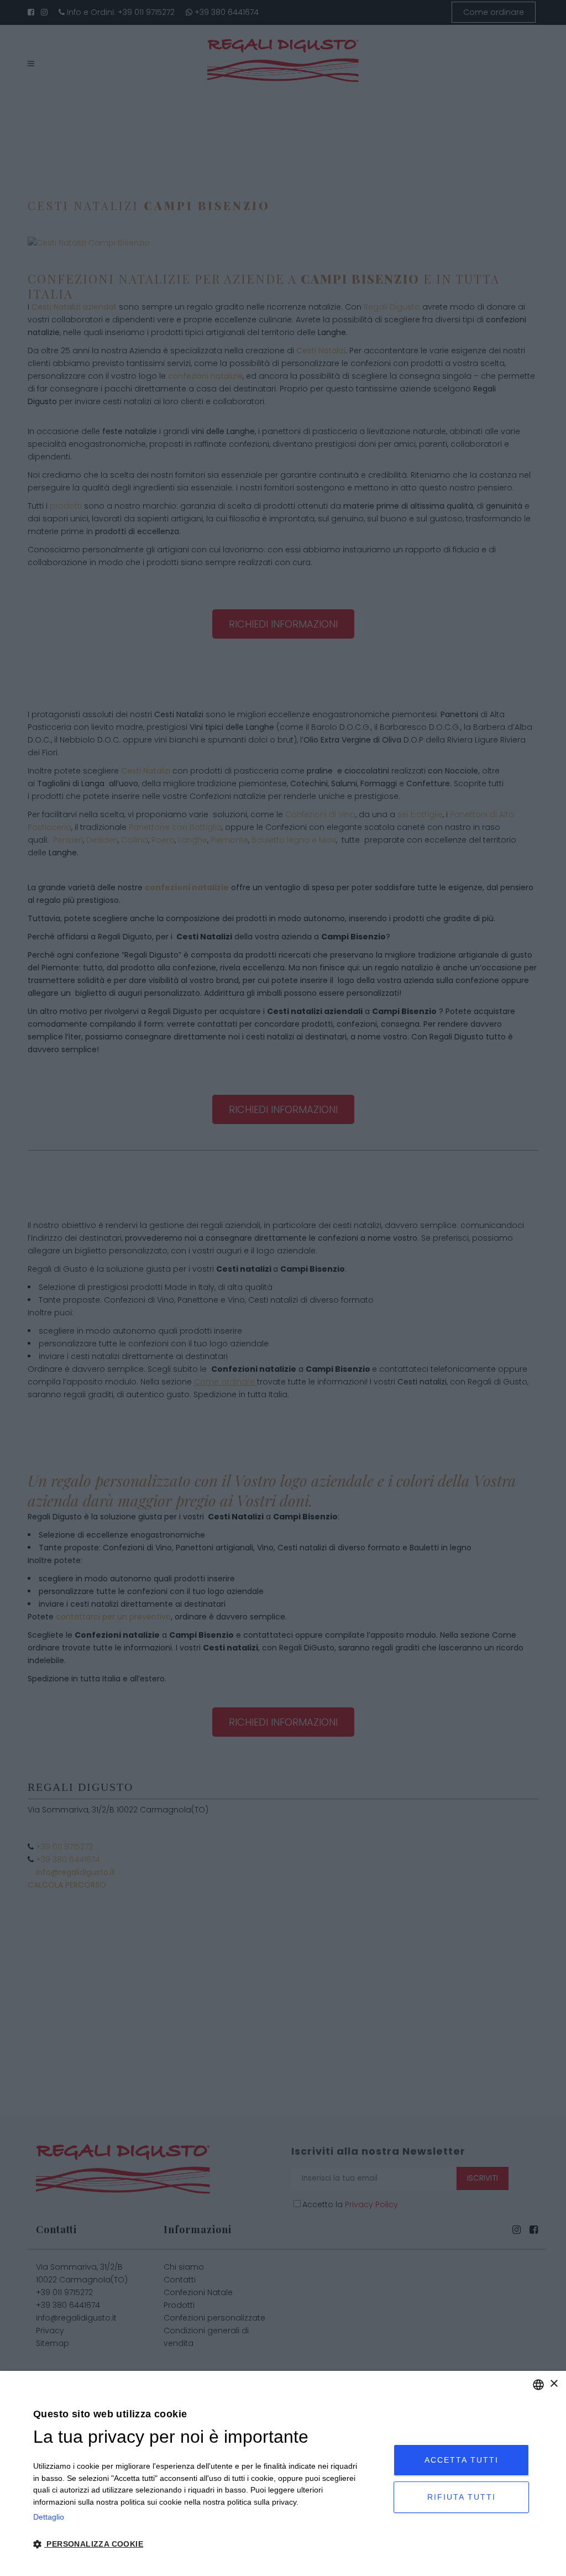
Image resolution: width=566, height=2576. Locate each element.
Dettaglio (49, 2517)
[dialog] (283, 2473)
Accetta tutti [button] (462, 2460)
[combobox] (538, 2385)
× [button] (554, 2384)
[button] (196, 2544)
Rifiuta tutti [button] (462, 2497)
